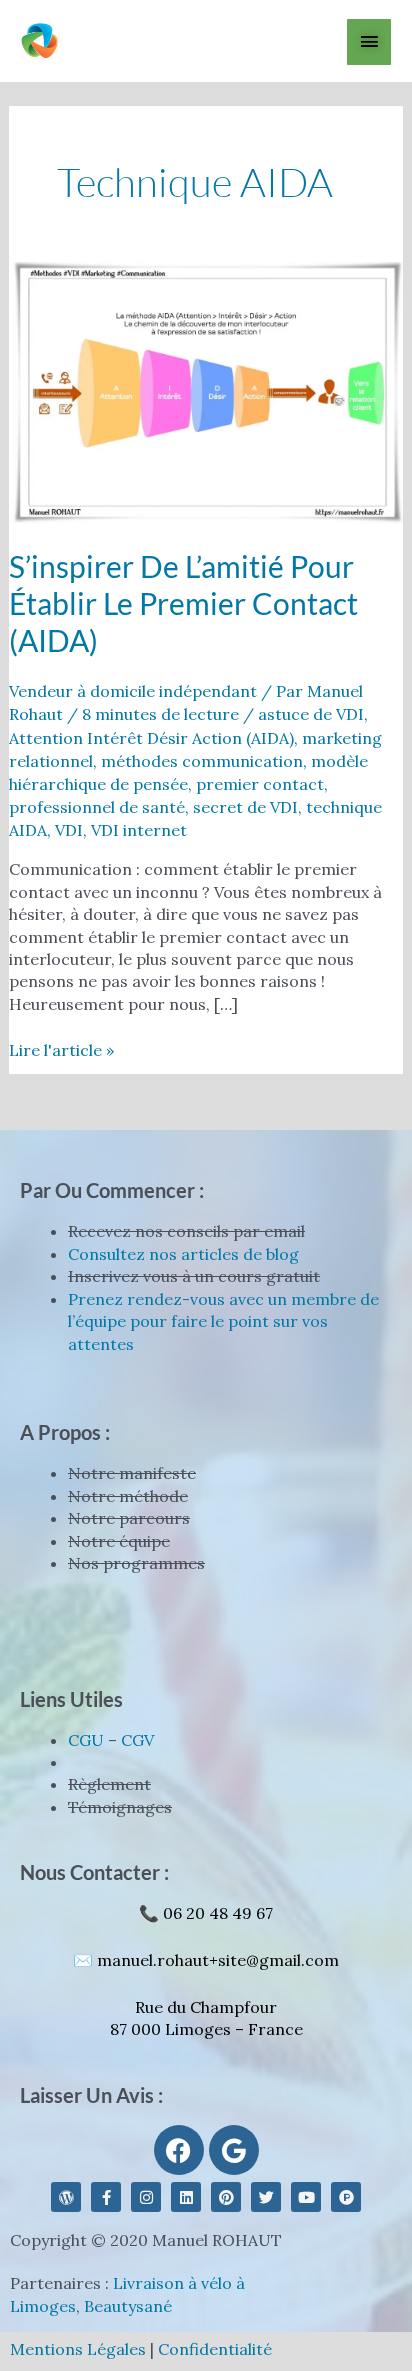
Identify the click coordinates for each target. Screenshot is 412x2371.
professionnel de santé (97, 807)
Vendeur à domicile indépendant (133, 691)
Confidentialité (215, 2349)
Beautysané (128, 2306)
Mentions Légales (78, 2349)
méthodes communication (202, 761)
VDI (69, 830)
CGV (137, 1740)
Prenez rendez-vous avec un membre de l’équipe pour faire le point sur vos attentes (223, 1321)
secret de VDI (245, 807)
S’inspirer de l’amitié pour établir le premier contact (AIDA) (183, 603)
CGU (86, 1740)
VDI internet (139, 830)
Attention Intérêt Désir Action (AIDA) (151, 738)
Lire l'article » (61, 1049)
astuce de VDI (311, 714)
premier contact (260, 784)
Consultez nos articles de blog (183, 1254)
